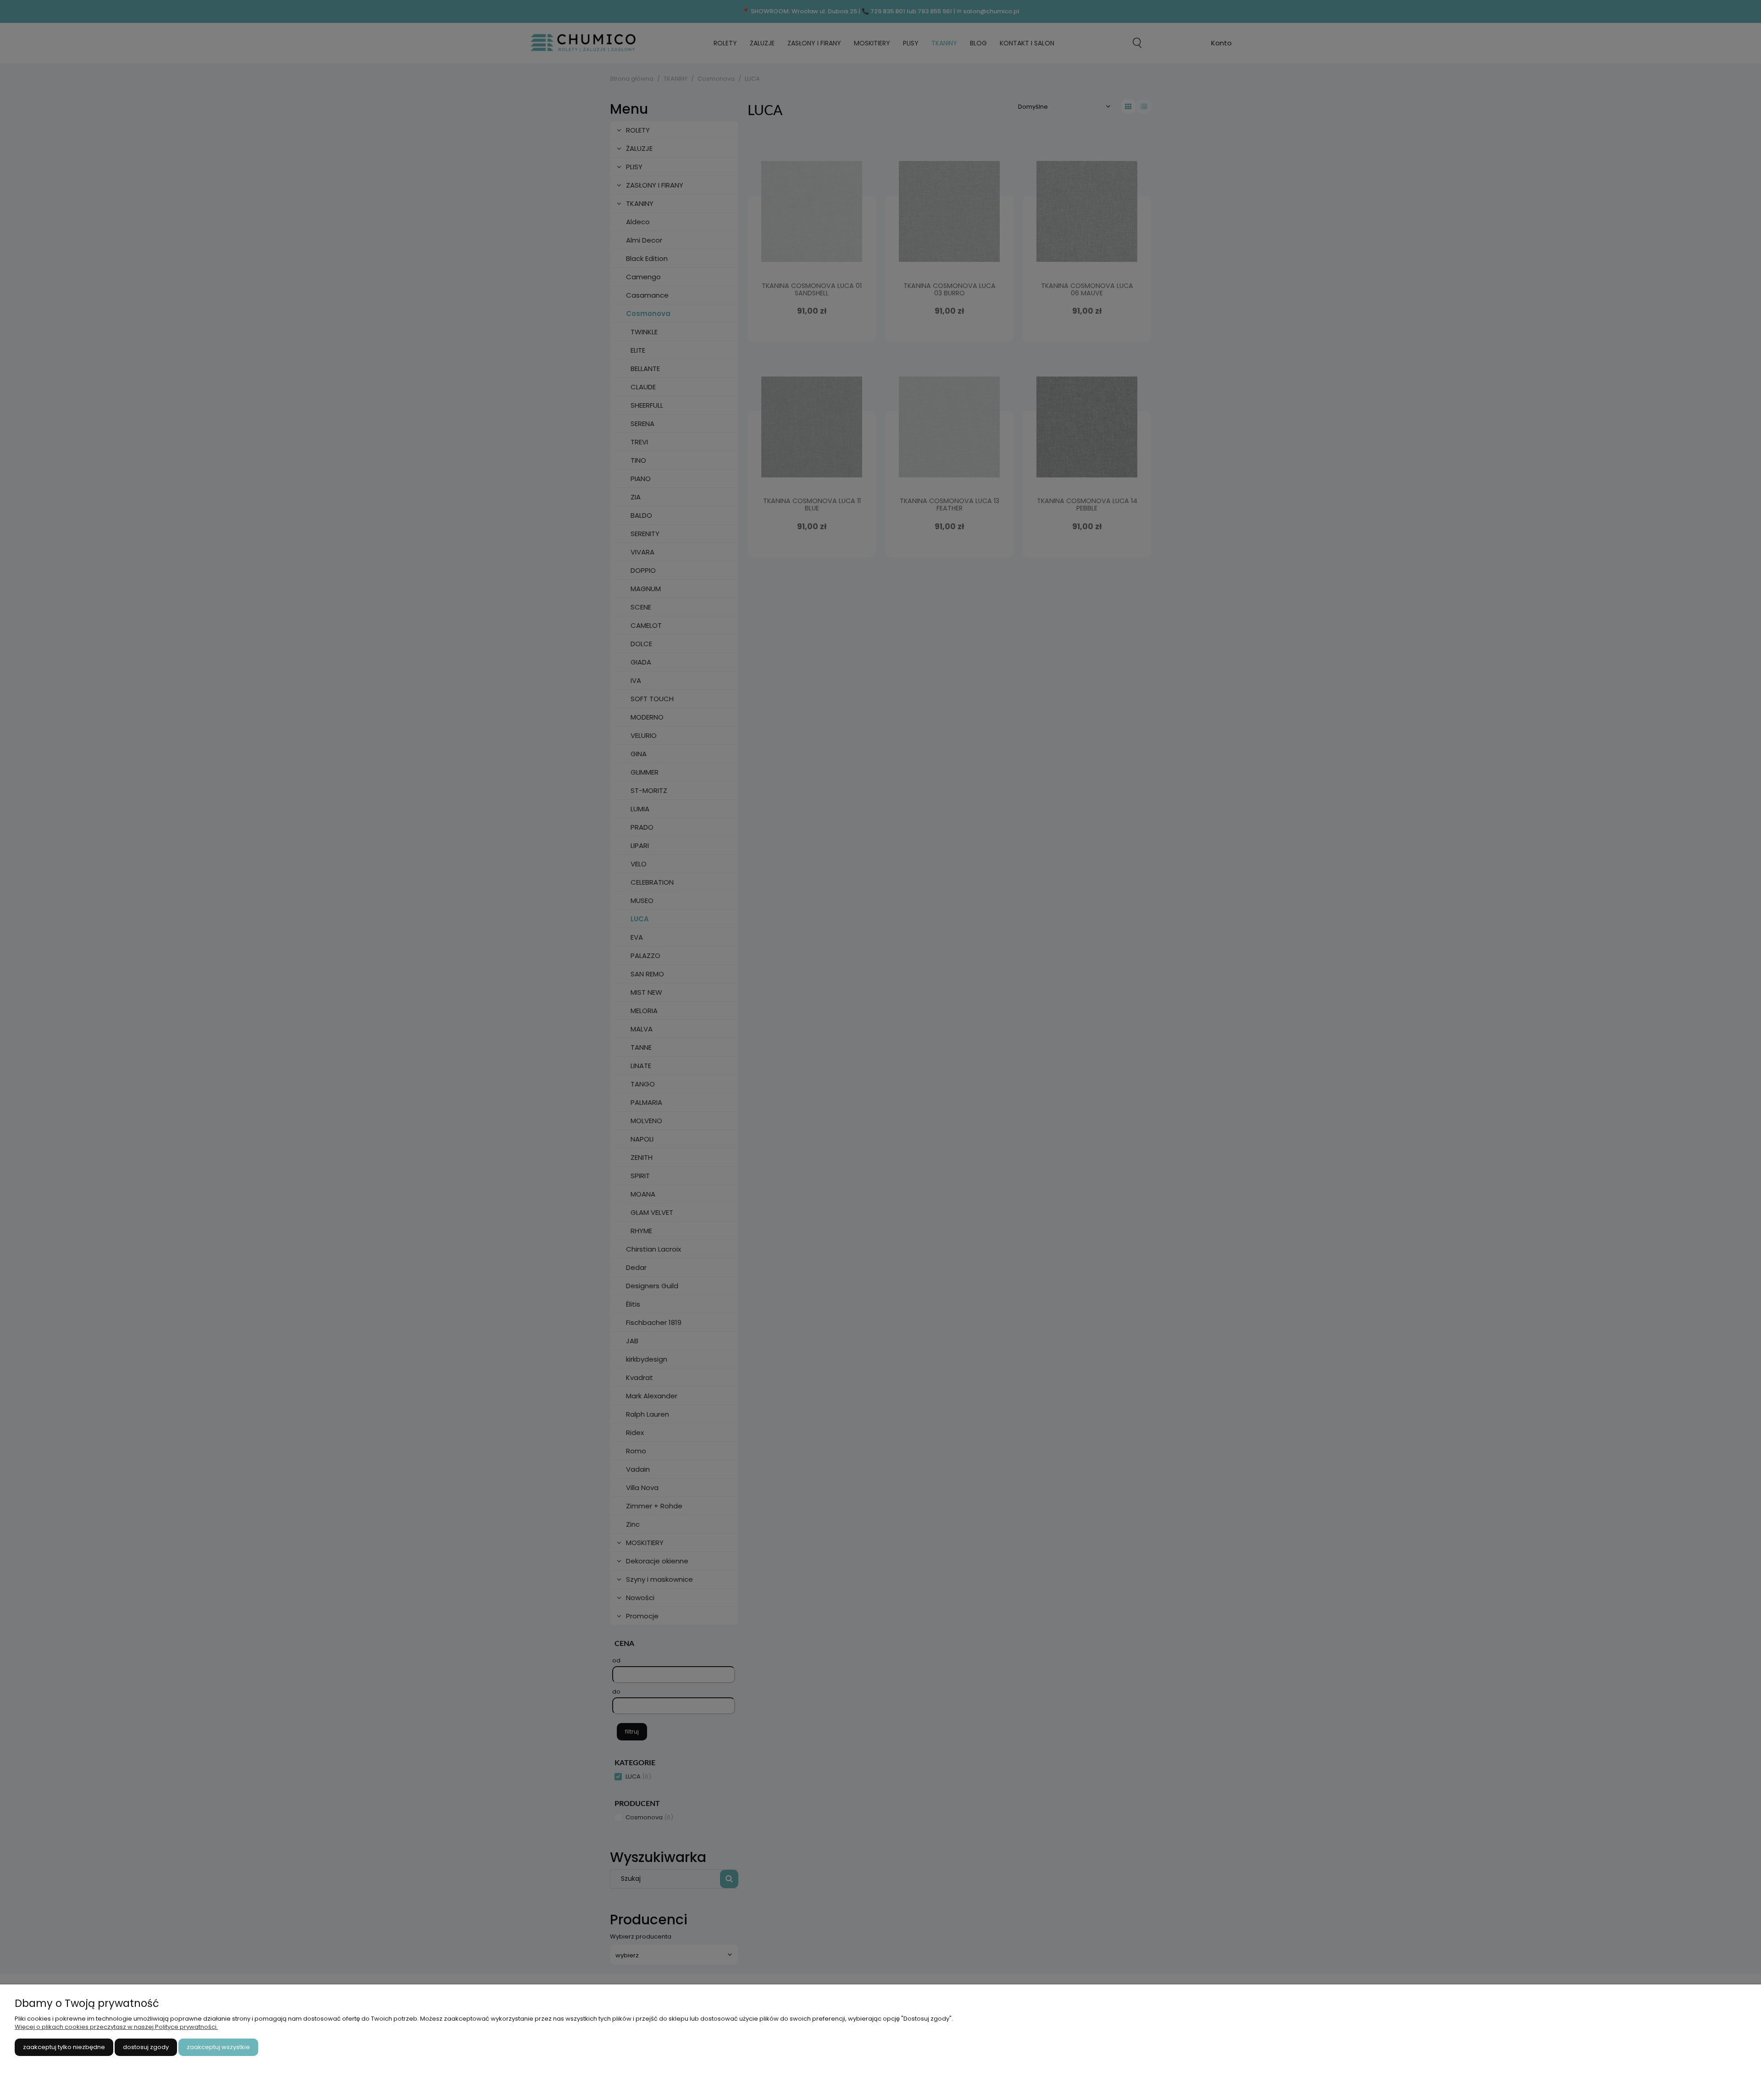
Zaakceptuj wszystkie (218, 2047)
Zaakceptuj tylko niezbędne (64, 2047)
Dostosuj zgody (146, 2047)
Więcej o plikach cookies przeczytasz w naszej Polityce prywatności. (116, 2027)
